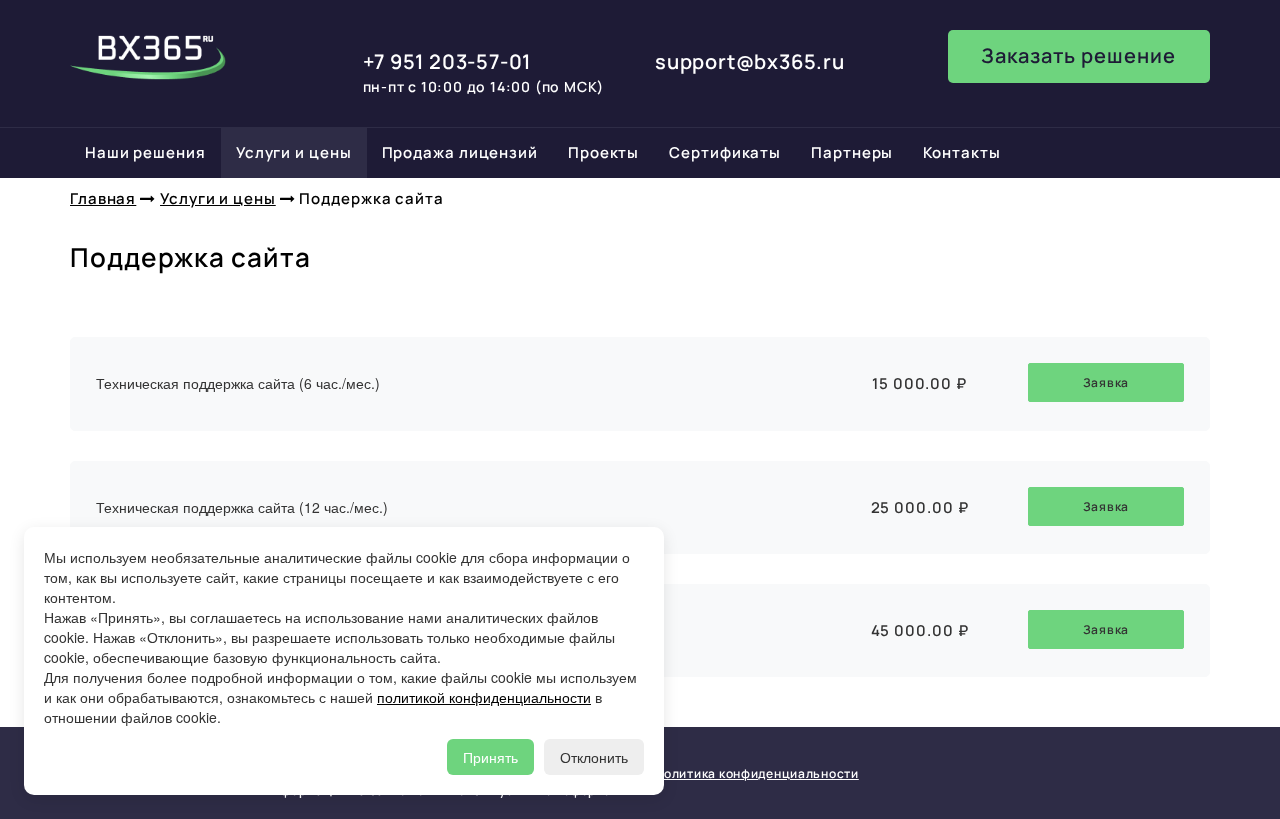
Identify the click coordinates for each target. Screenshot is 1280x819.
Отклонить (594, 757)
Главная (103, 198)
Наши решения (145, 152)
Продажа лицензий (460, 152)
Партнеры (852, 152)
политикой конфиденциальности (484, 697)
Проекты (603, 152)
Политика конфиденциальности (756, 773)
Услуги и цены (294, 152)
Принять (490, 757)
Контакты (961, 152)
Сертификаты (725, 152)
